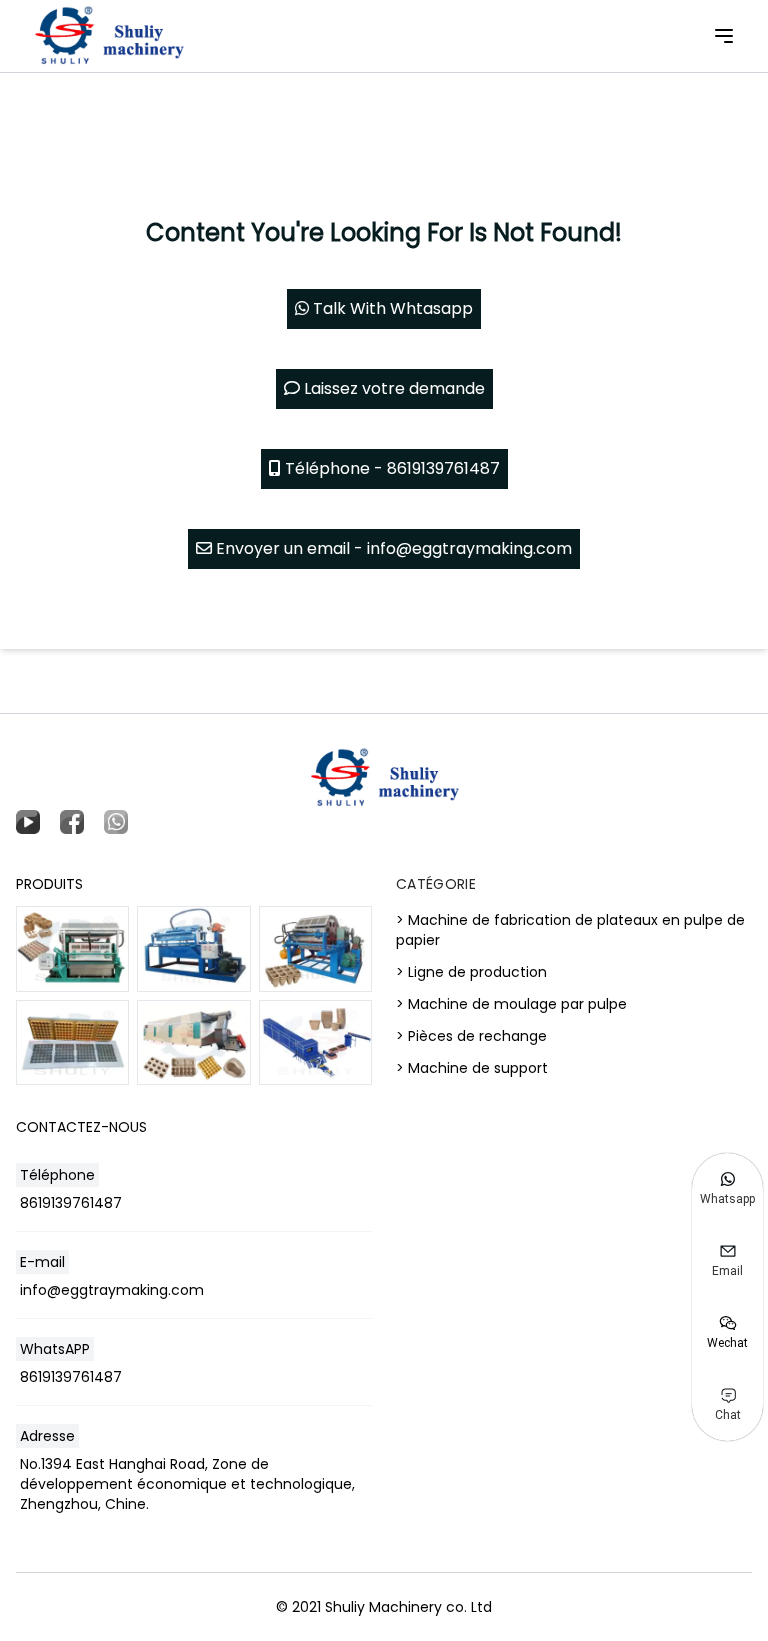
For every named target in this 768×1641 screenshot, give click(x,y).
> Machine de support (472, 1068)
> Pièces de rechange (471, 1036)
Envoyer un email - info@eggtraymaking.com (392, 548)
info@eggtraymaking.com (112, 1290)
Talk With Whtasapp (391, 308)
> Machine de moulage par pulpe (511, 1004)
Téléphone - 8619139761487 (390, 468)
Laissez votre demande (392, 388)
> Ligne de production (471, 972)
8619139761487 (71, 1203)
